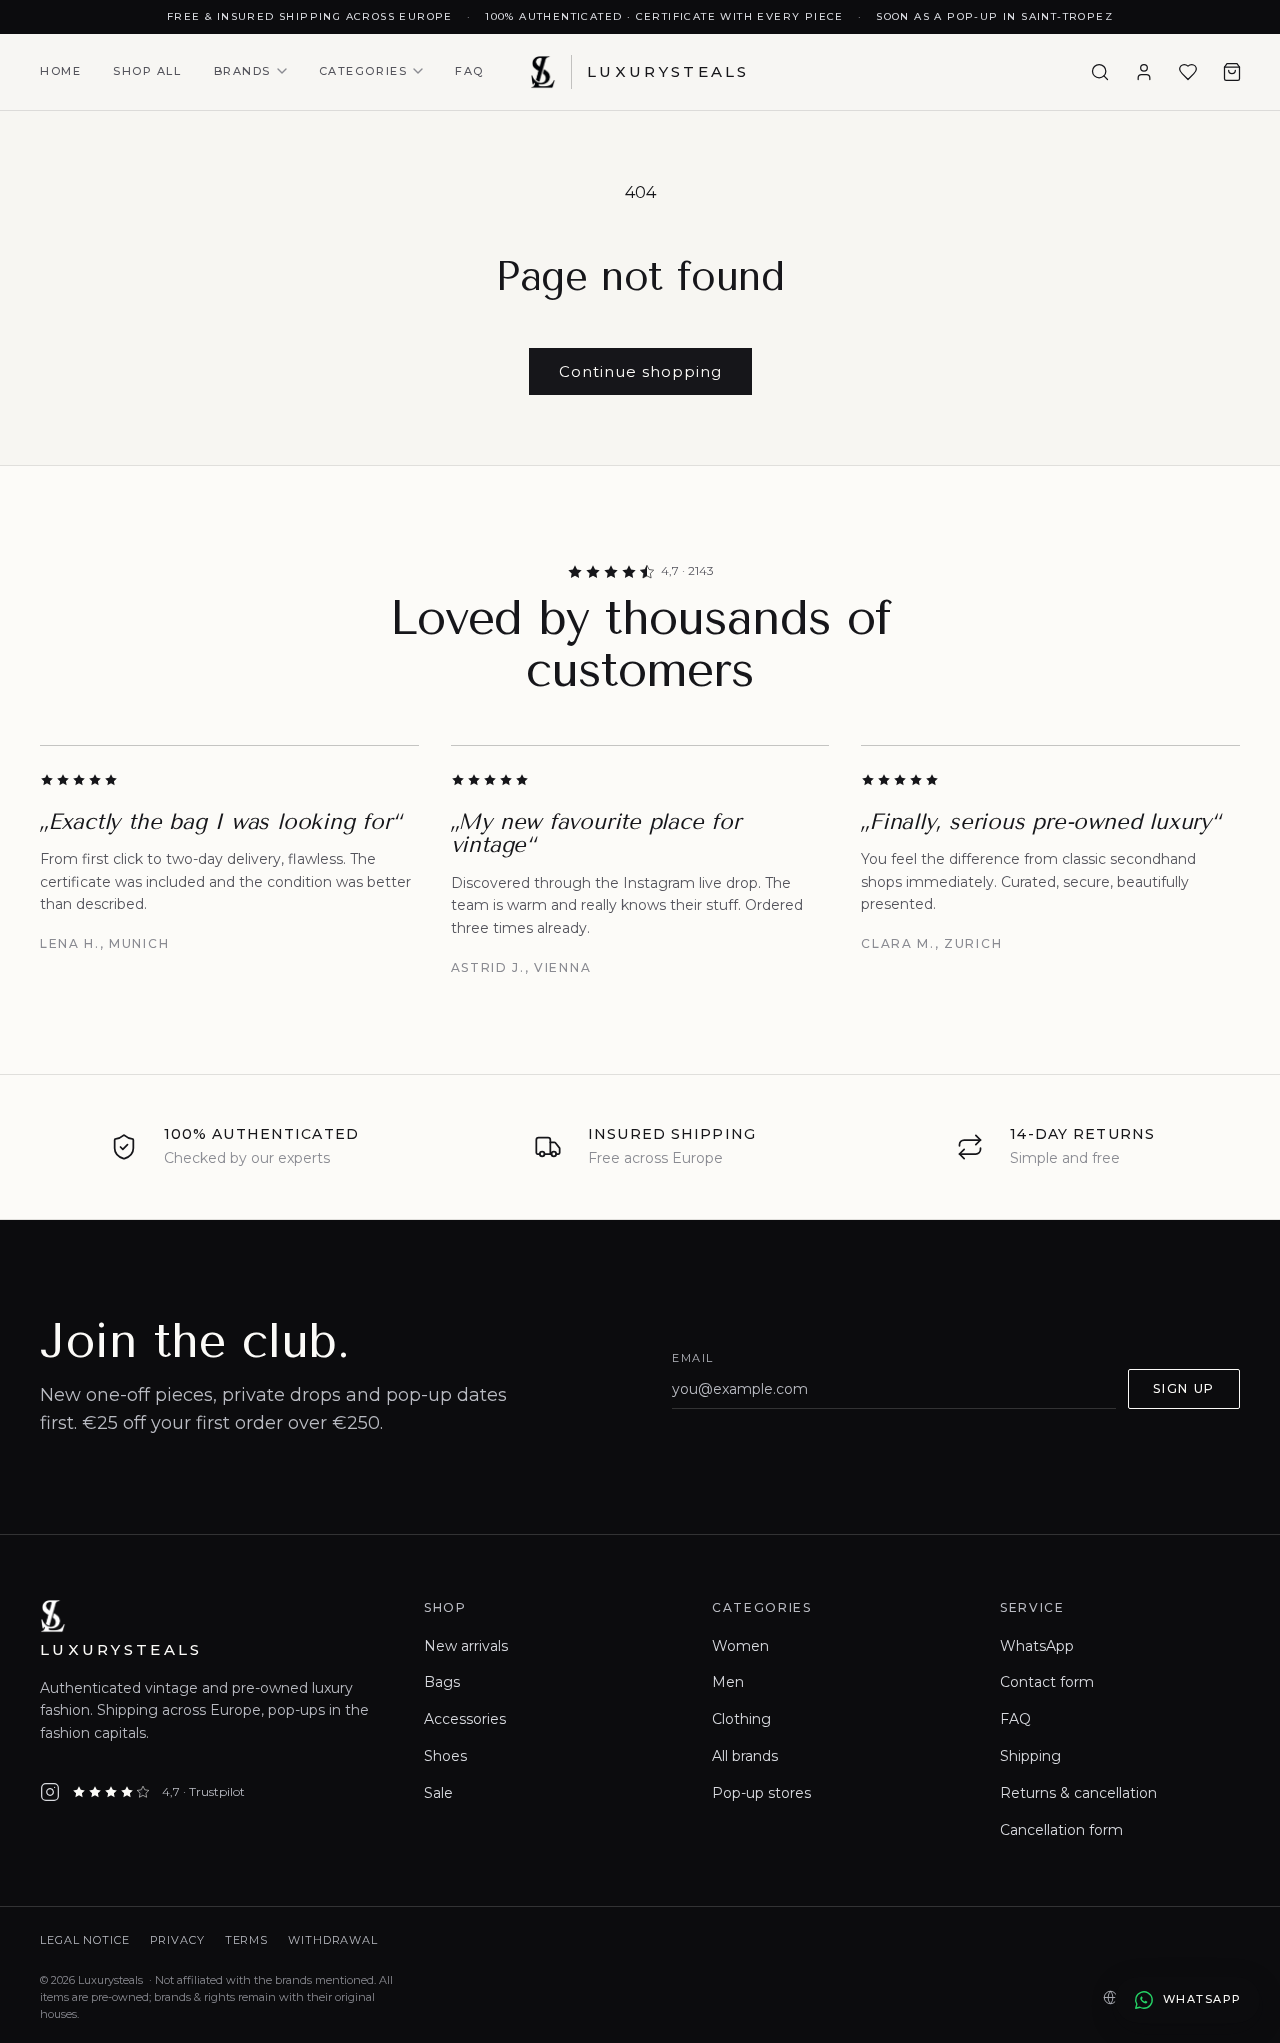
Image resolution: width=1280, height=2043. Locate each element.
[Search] (1100, 72)
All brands (745, 1756)
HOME (60, 71)
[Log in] (1144, 72)
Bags (442, 1682)
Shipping (1030, 1756)
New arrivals (466, 1646)
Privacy (177, 1940)
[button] (1232, 72)
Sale (438, 1793)
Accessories (465, 1719)
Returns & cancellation (1078, 1793)
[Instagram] (50, 1792)
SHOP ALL (147, 71)
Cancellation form (1061, 1830)
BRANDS (242, 71)
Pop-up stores (761, 1793)
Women (740, 1646)
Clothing (741, 1719)
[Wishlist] (1188, 72)
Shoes (445, 1756)
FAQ (469, 71)
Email (693, 1358)
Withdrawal (333, 1940)
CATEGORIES (363, 71)
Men (728, 1682)
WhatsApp (1037, 1646)
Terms (246, 1940)
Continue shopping (640, 371)
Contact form (1047, 1682)
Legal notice (85, 1940)
